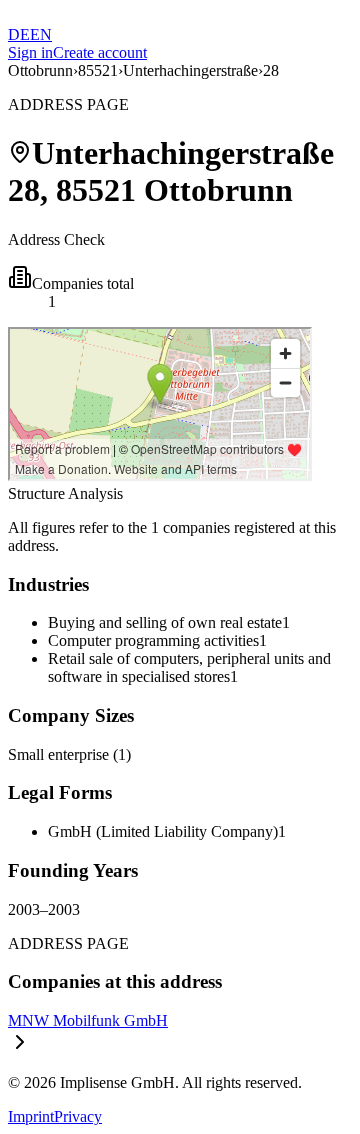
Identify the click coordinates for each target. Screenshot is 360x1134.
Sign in (30, 52)
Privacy (78, 1116)
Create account (100, 52)
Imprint (31, 1116)
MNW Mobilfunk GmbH (88, 1020)
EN (41, 34)
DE (19, 34)
